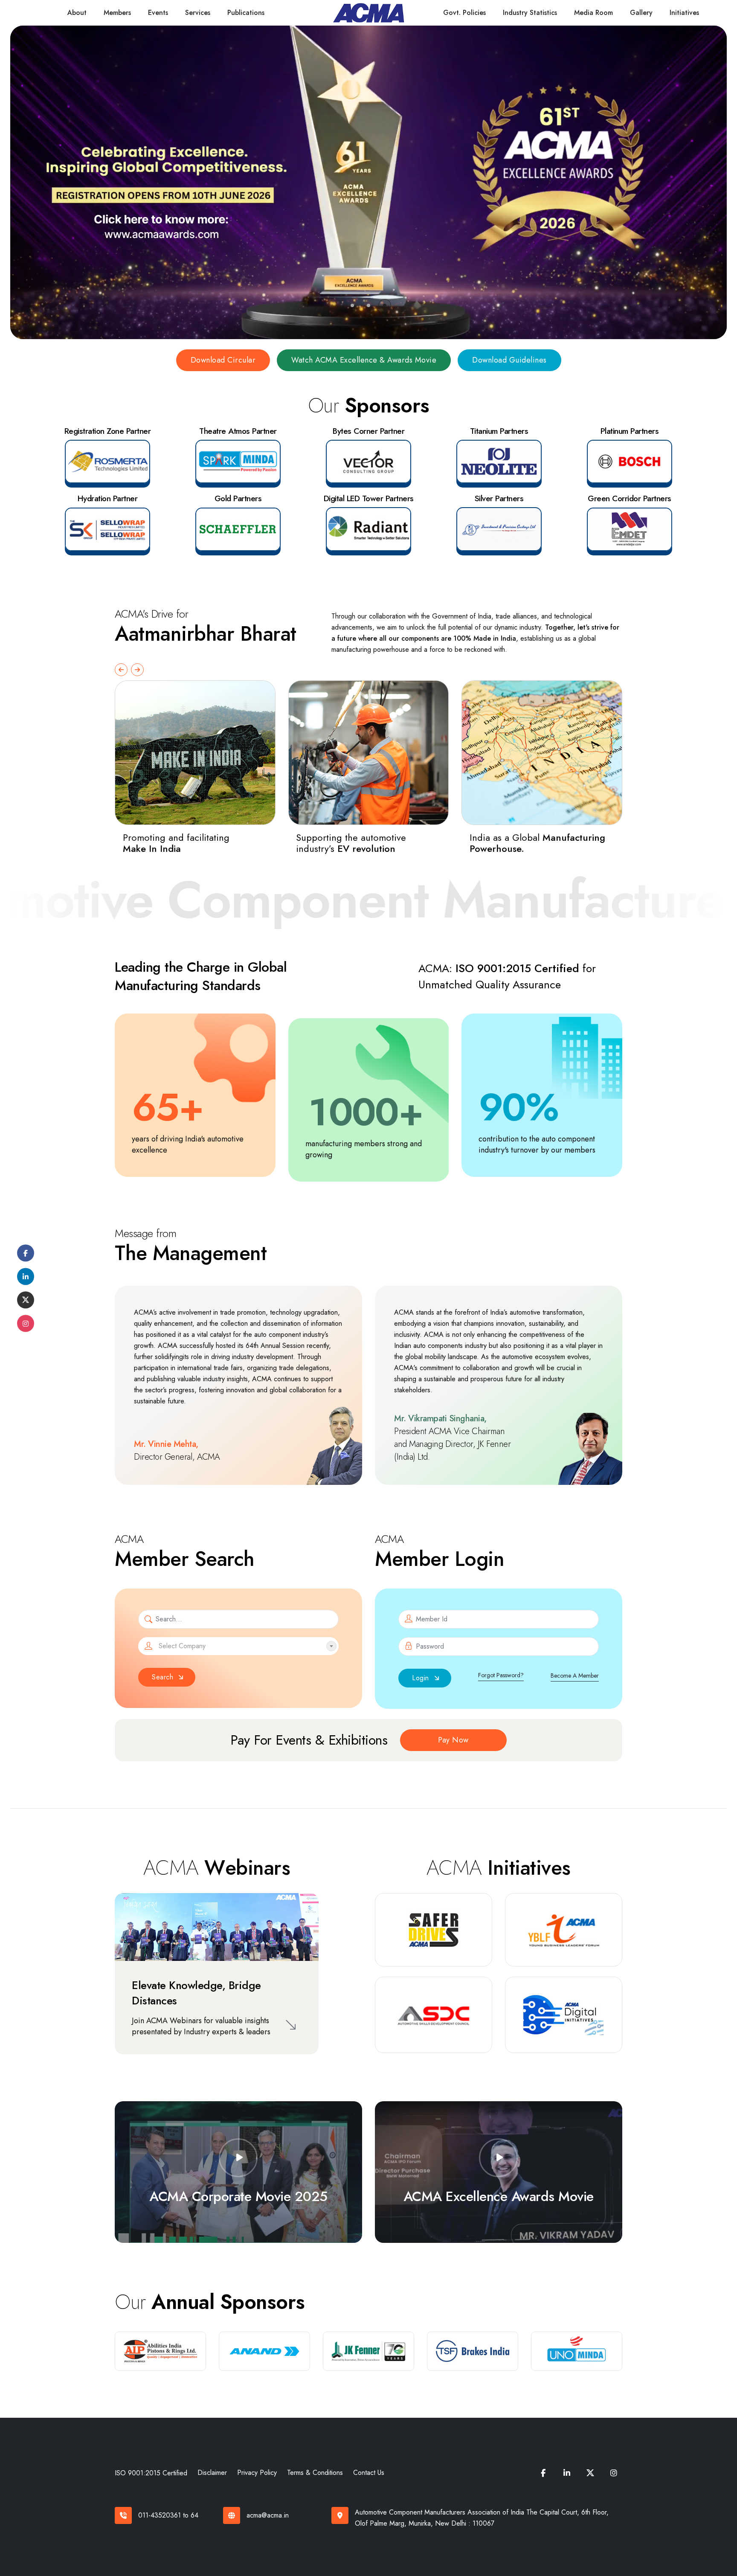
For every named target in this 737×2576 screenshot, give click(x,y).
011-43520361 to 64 (168, 2515)
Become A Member (575, 1676)
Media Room (593, 13)
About (77, 13)
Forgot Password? (501, 1675)
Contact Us (369, 2473)
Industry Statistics (530, 13)
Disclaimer (212, 2473)
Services (198, 13)
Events (158, 13)
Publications (246, 13)
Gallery (641, 13)
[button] (352, 305)
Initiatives (684, 13)
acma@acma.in (268, 2515)
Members (117, 13)
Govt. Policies (464, 13)
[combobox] (242, 1646)
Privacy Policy (257, 2473)
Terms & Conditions (315, 2473)
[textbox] (242, 1646)
